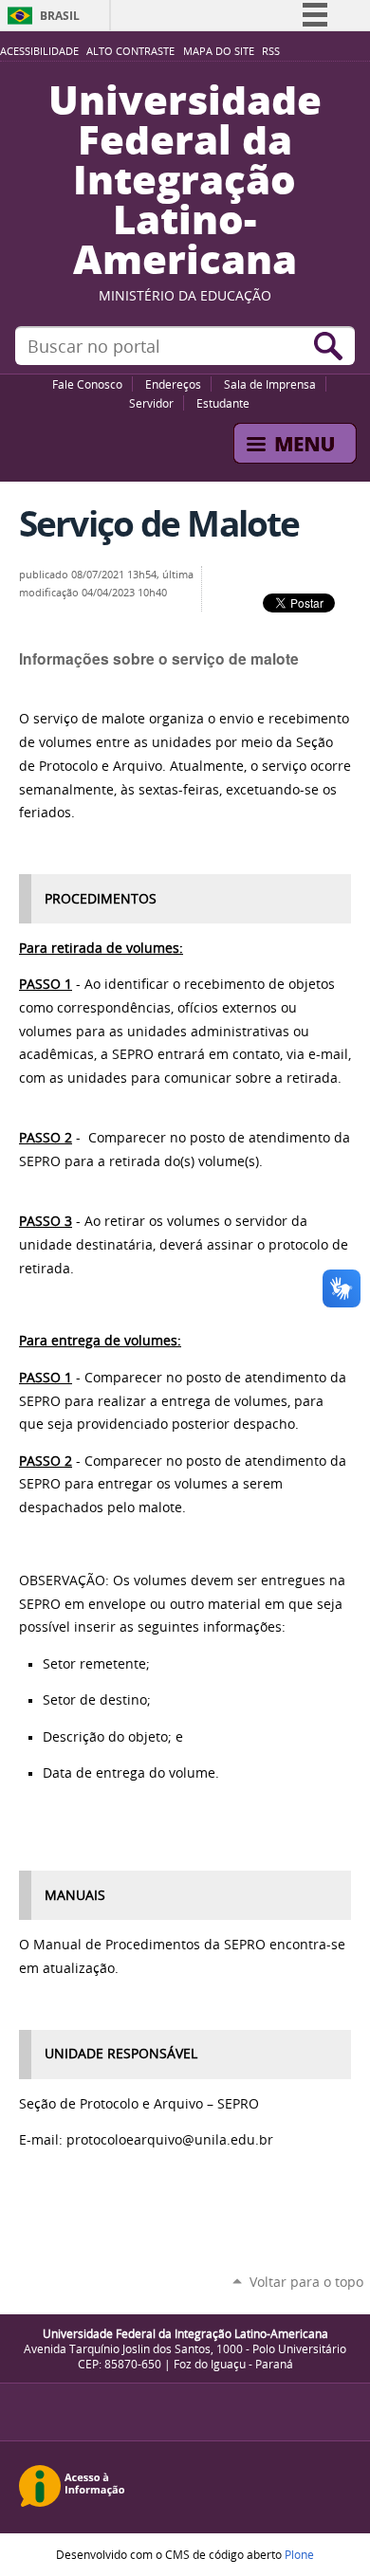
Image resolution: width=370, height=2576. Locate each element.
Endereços (173, 384)
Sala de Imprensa (270, 384)
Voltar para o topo (306, 2282)
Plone (299, 2554)
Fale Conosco (87, 384)
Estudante (223, 403)
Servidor (151, 403)
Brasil (60, 16)
